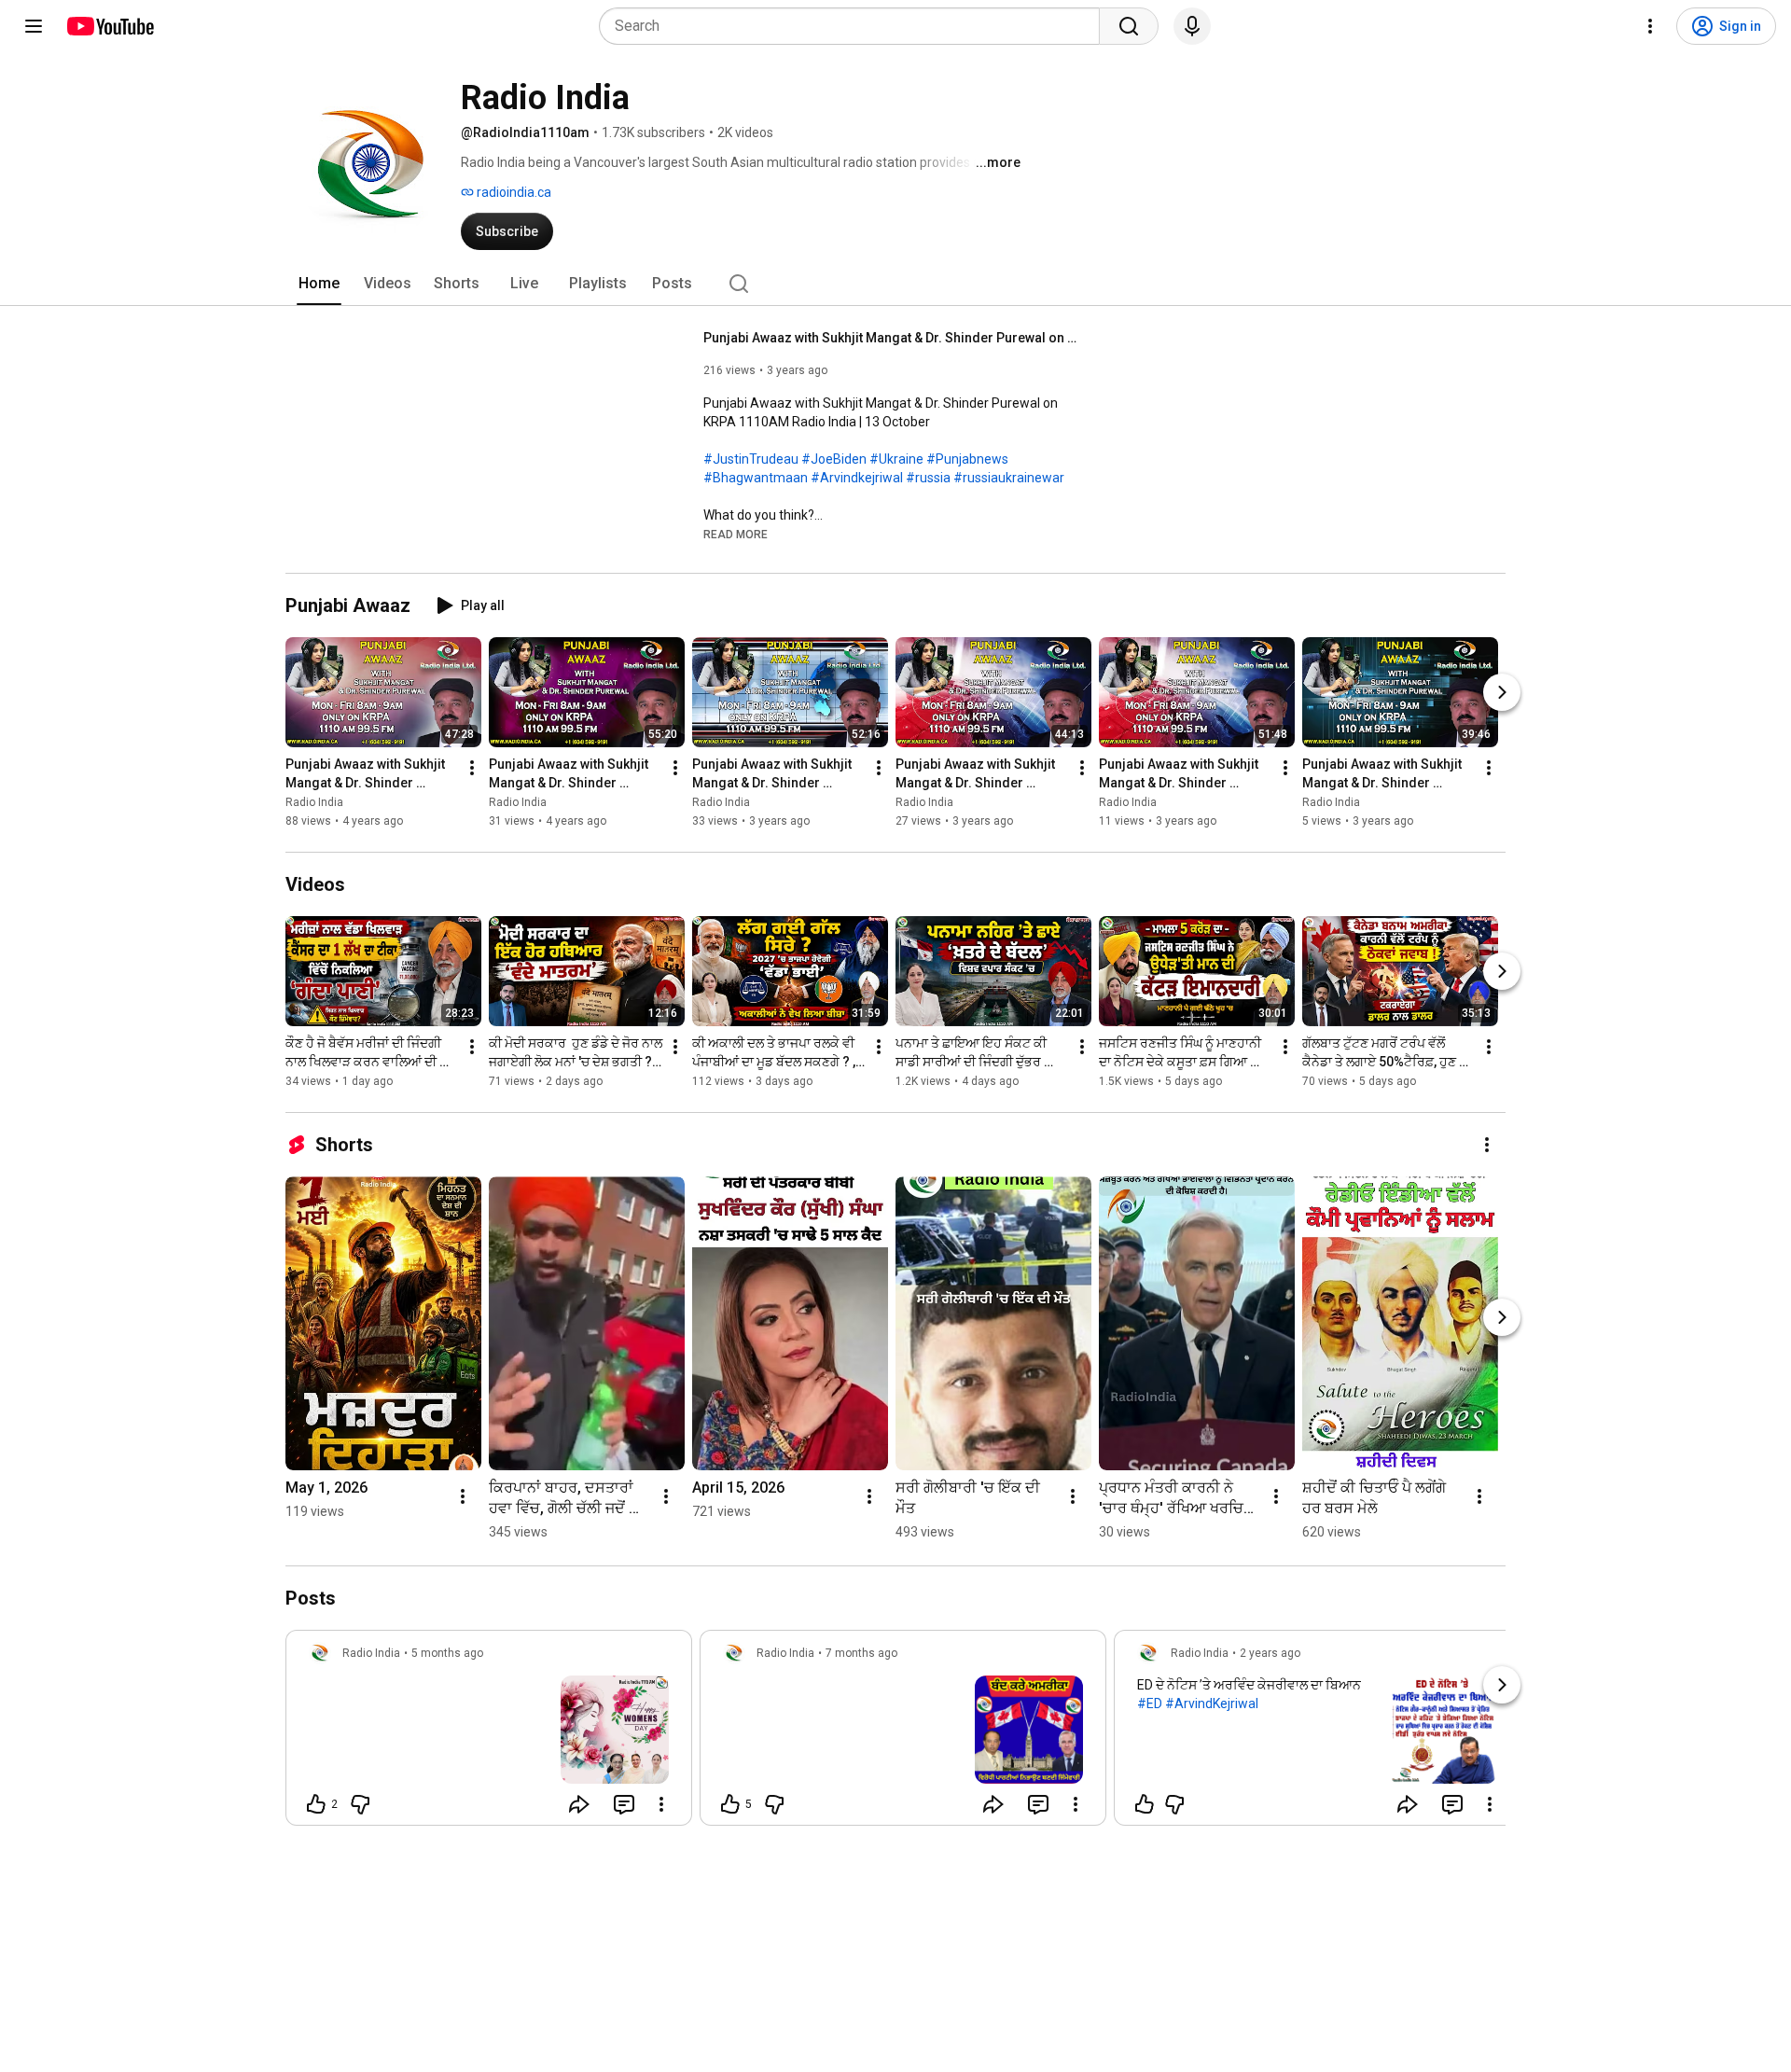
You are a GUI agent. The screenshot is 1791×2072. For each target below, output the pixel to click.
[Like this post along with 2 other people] (316, 1804)
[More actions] (472, 768)
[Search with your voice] (1192, 26)
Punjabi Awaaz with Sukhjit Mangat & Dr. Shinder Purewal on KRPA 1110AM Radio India (890, 338)
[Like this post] (1145, 1804)
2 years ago (1270, 1653)
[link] (489, 1733)
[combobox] (855, 26)
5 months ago (447, 1653)
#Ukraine (896, 459)
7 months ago (861, 1653)
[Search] (1129, 26)
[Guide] (34, 26)
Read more (736, 535)
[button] (736, 534)
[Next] (1502, 692)
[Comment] (624, 1804)
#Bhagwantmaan (756, 478)
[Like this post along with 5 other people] (730, 1804)
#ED (1150, 1703)
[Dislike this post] (360, 1804)
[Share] (579, 1804)
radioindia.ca (513, 192)
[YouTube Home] (110, 26)
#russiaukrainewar (1009, 478)
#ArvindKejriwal (1212, 1703)
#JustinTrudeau (751, 459)
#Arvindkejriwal (857, 478)
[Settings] (1650, 26)
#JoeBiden (834, 459)
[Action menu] (661, 1804)
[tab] (319, 284)
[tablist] (895, 284)
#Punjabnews (967, 459)
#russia (928, 478)
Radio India (314, 802)
